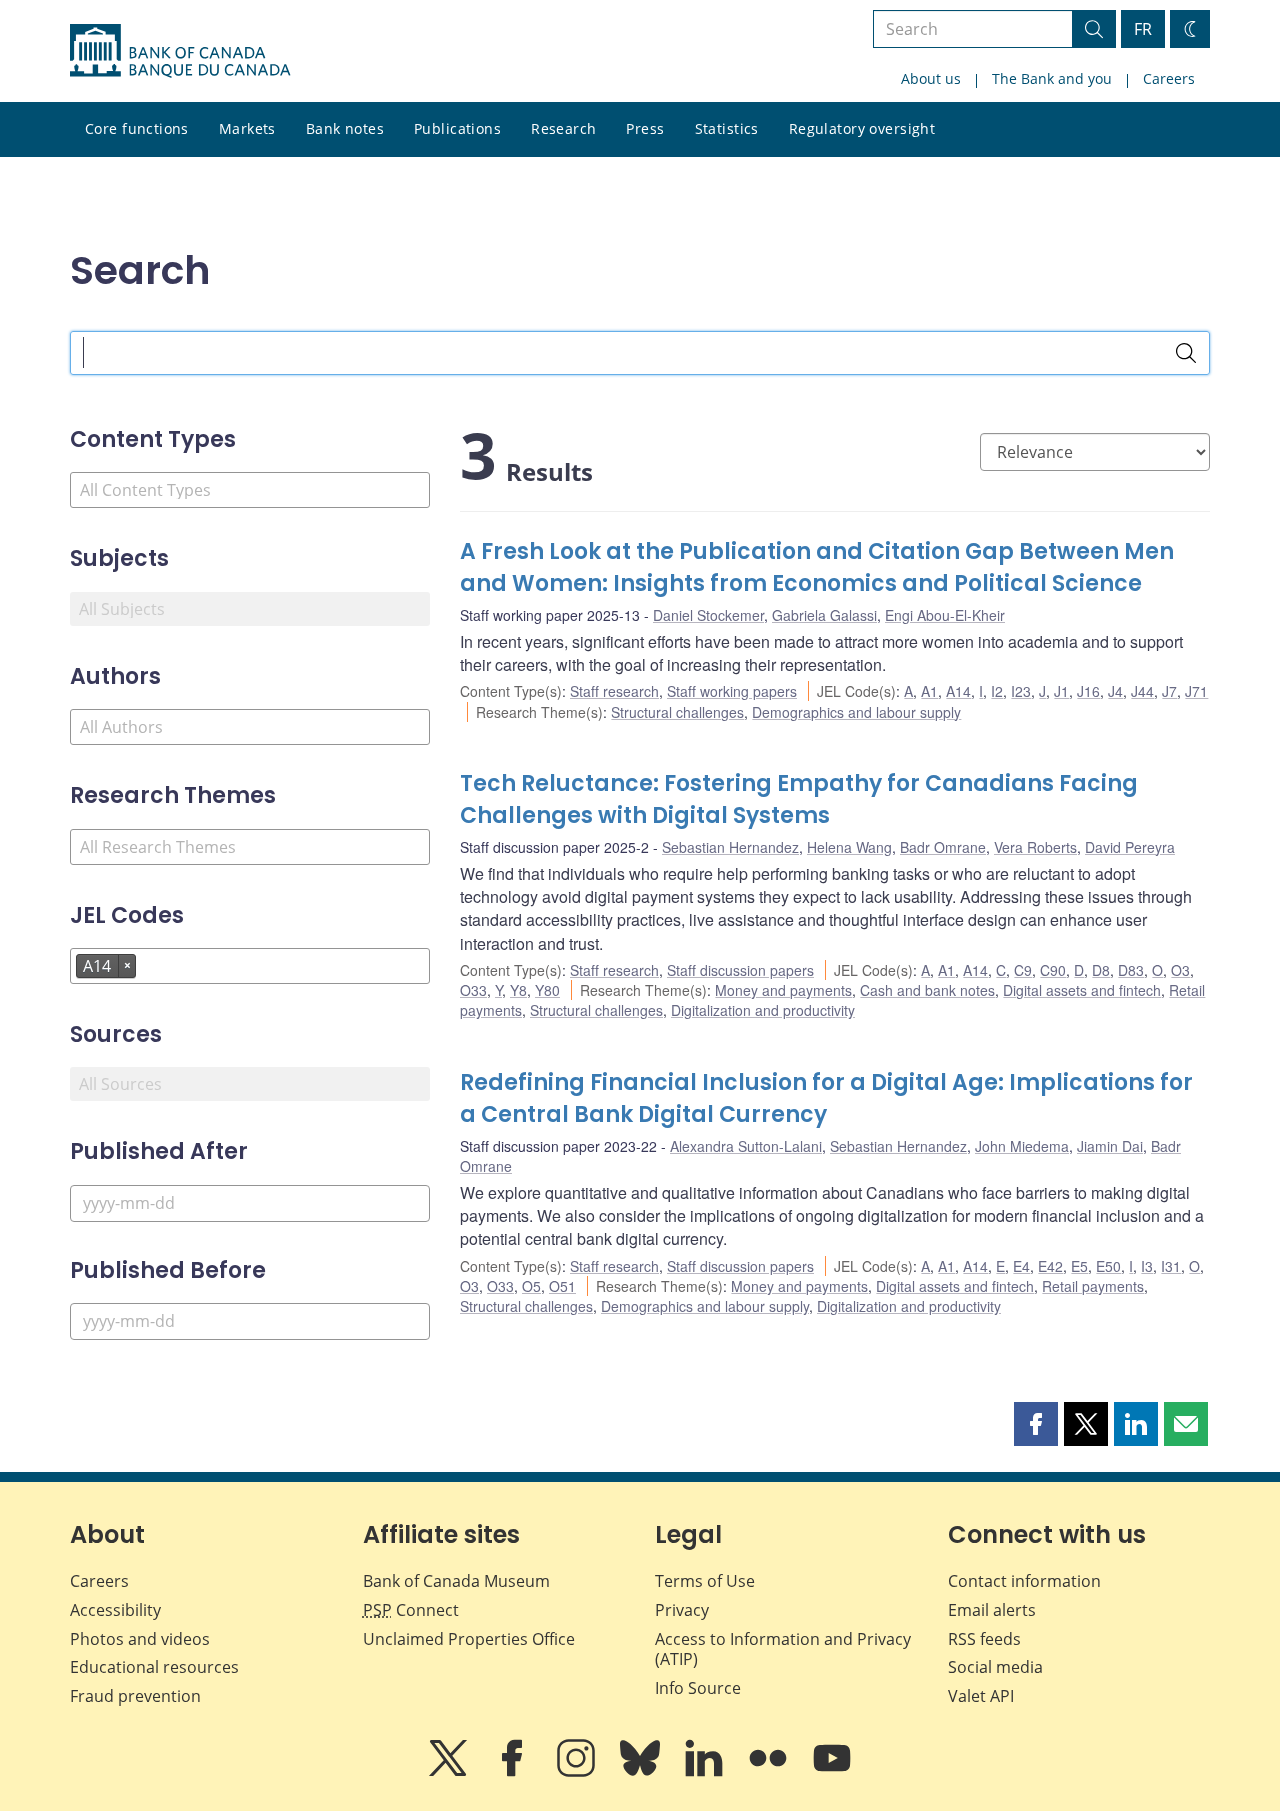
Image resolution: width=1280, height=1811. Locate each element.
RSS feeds (984, 1639)
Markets (247, 128)
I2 (997, 691)
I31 (1171, 1266)
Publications (457, 128)
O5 (531, 1286)
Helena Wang (849, 847)
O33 (473, 990)
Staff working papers (732, 691)
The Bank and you (1052, 78)
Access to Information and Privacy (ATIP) (783, 1649)
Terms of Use (705, 1581)
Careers (1169, 78)
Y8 (518, 990)
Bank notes (345, 128)
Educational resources (154, 1667)
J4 (1115, 691)
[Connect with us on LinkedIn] (706, 1772)
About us (931, 78)
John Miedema (1022, 1146)
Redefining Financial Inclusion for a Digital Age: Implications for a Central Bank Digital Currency (826, 1098)
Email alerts (992, 1610)
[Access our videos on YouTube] (832, 1772)
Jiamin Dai (1110, 1146)
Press (645, 128)
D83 (1131, 970)
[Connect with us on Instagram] (578, 1772)
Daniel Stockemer (708, 615)
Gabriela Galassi (824, 615)
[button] (1036, 1424)
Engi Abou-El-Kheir (945, 615)
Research (563, 128)
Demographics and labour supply (856, 712)
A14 (958, 691)
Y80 (547, 990)
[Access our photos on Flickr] (770, 1772)
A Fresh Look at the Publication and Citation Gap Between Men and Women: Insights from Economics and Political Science (817, 567)
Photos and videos (140, 1639)
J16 (1088, 691)
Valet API (981, 1696)
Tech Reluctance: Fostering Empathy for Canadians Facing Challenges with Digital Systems (799, 799)
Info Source (698, 1688)
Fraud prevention (135, 1696)
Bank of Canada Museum (456, 1581)
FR (1143, 29)
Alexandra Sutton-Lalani (746, 1146)
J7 (1169, 691)
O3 (1180, 970)
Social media (995, 1667)
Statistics (727, 128)
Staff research (614, 691)
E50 (1108, 1266)
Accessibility (115, 1610)
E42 (1050, 1266)
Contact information (1024, 1581)
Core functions (137, 128)
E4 (1021, 1266)
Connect (411, 1610)
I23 (1021, 691)
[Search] (1186, 353)
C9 (1023, 970)
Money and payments (783, 990)
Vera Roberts (1035, 847)
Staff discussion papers (740, 970)
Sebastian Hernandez (730, 847)
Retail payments (1093, 1286)
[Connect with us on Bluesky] (642, 1772)
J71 (1196, 691)
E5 (1079, 1266)
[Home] (180, 51)
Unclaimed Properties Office (469, 1639)
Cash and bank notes (927, 990)
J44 (1142, 691)
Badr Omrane (943, 847)
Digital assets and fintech (1082, 990)
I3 (1147, 1266)
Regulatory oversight (862, 128)
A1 (929, 691)
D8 (1101, 970)
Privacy (682, 1610)
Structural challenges (677, 712)
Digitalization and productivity (763, 1010)
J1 (1061, 691)
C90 (1053, 970)
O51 (562, 1286)
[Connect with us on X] (450, 1772)
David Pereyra (1130, 847)
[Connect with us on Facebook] (514, 1772)
